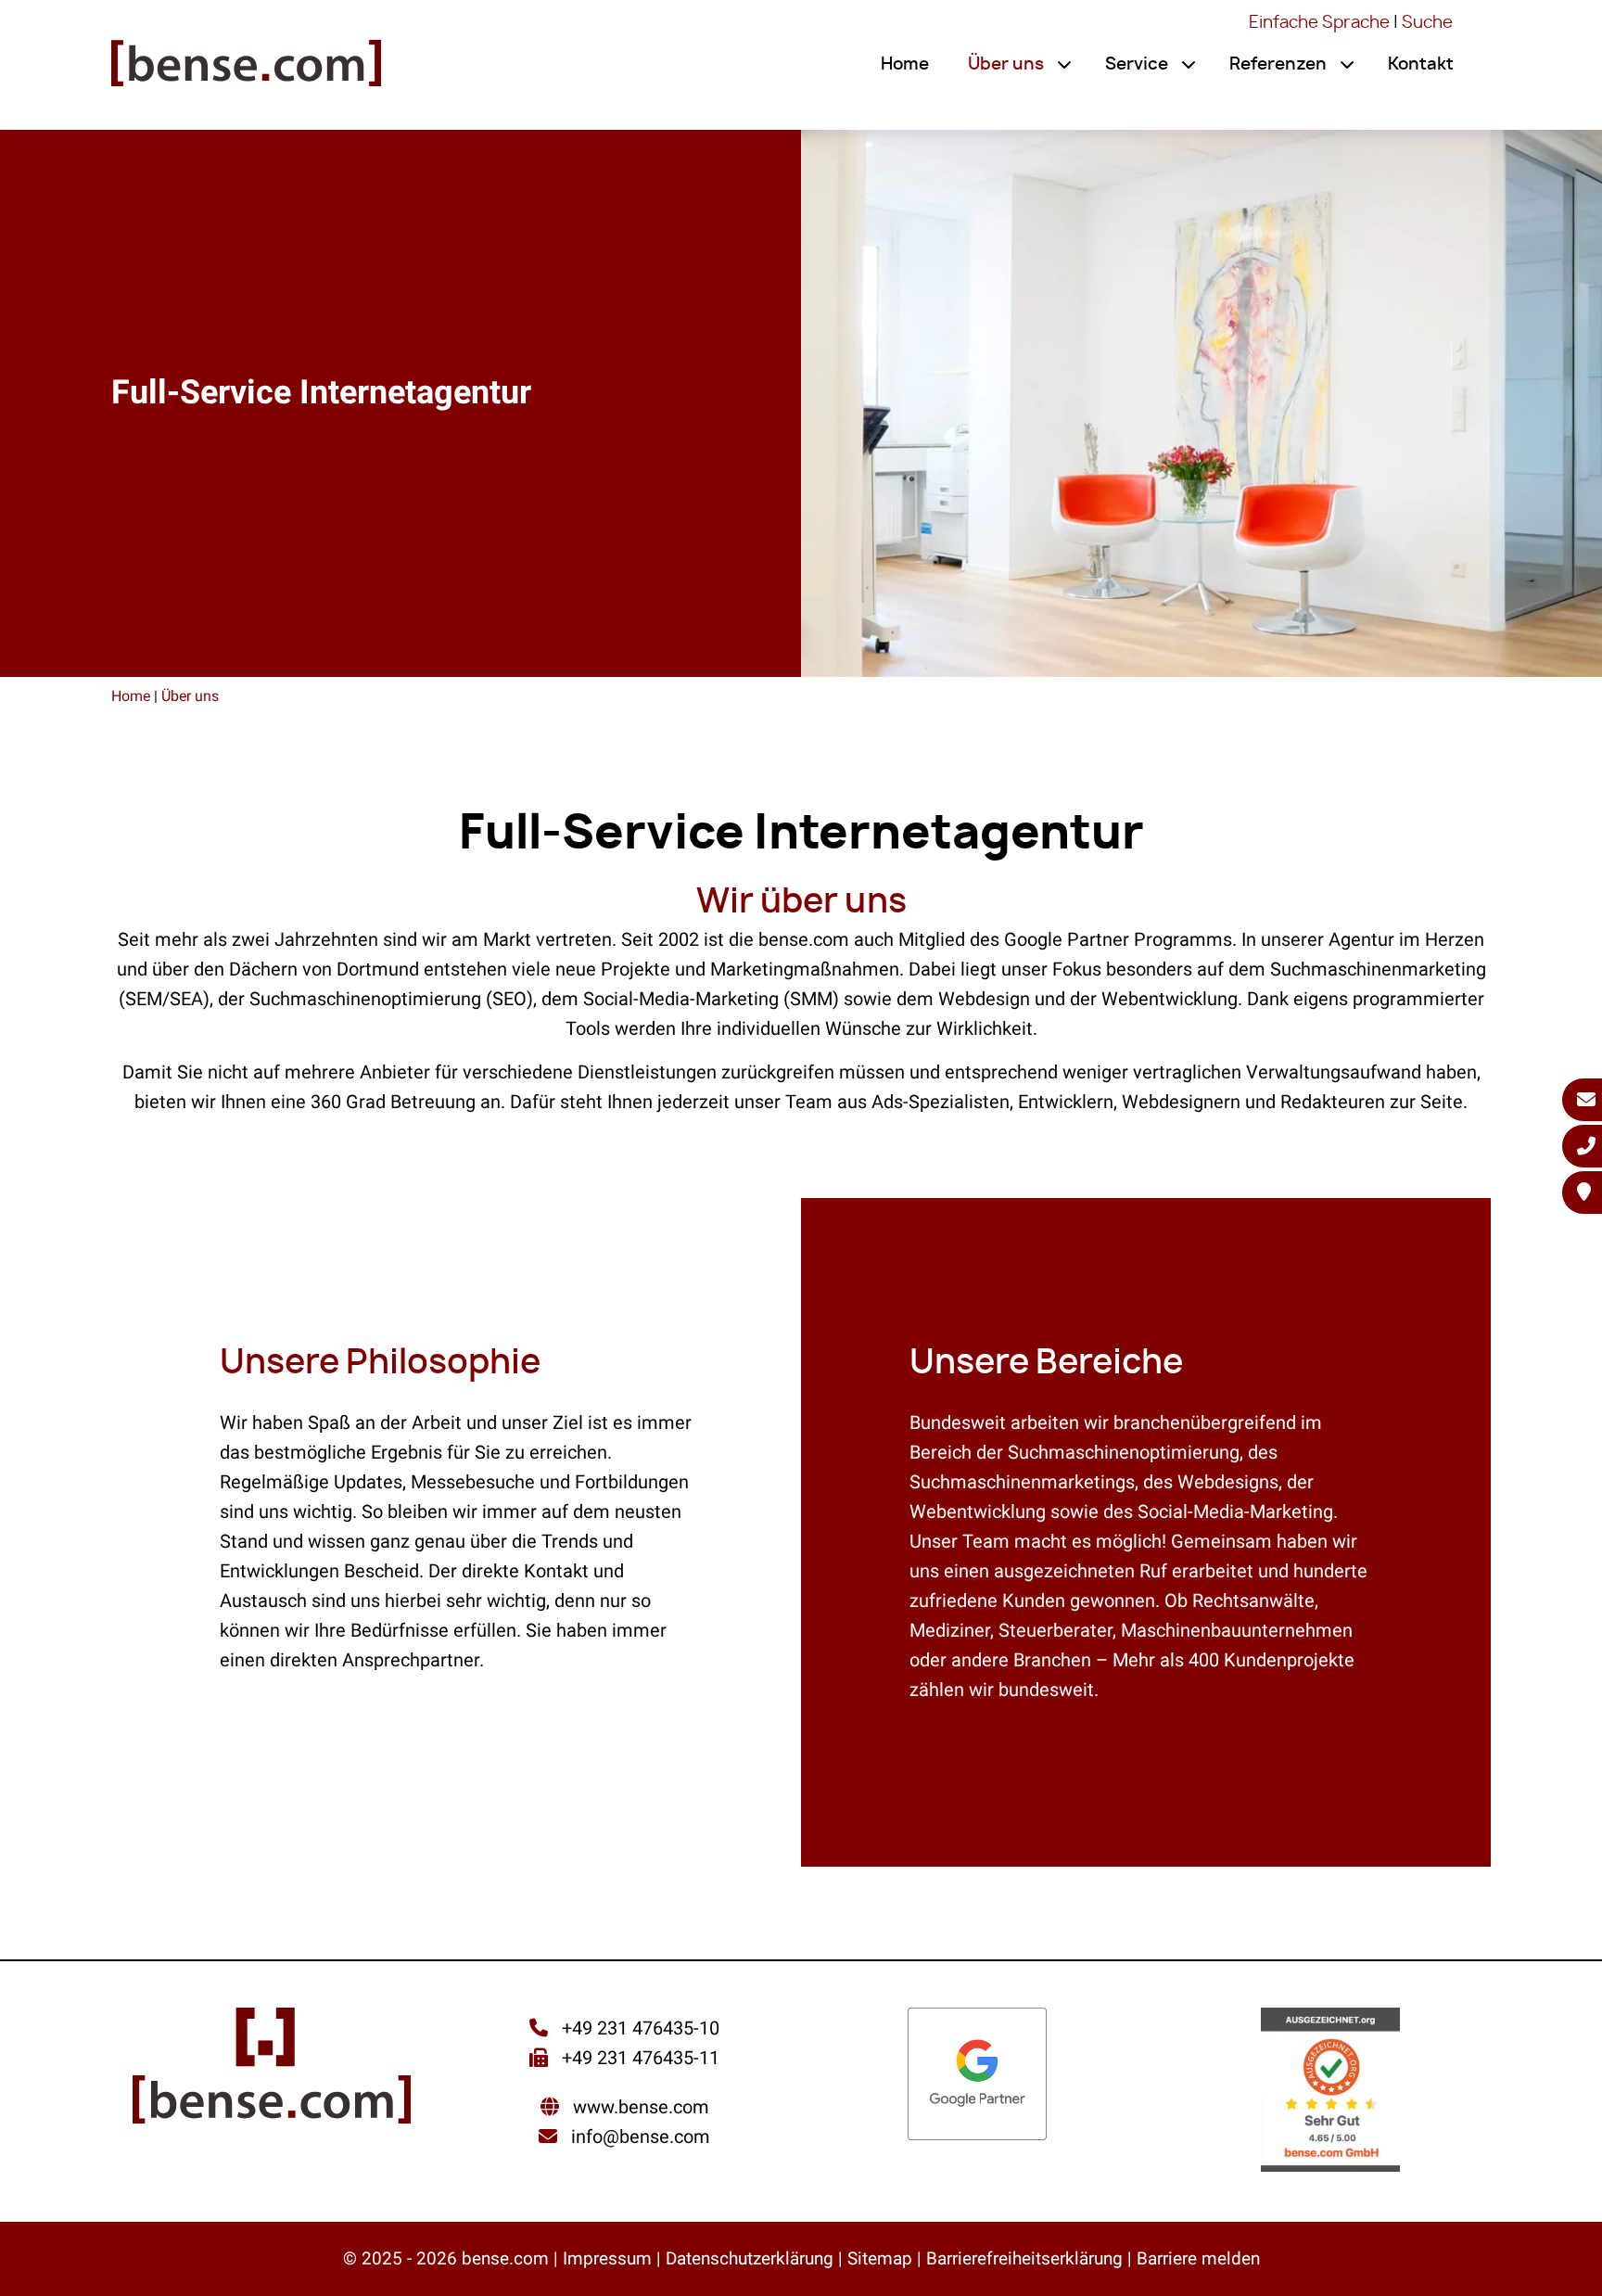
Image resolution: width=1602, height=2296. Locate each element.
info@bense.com (641, 2137)
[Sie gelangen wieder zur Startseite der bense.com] (246, 70)
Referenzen (1278, 65)
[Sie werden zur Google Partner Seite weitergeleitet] (977, 2076)
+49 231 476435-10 (638, 2028)
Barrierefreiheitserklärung (1024, 2258)
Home (905, 65)
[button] (1064, 65)
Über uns (1006, 65)
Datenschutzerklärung (750, 2258)
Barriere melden (1198, 2258)
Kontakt (1421, 65)
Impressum (607, 2258)
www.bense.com (641, 2107)
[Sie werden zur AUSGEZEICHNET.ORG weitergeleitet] (1330, 2092)
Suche (1427, 23)
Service (1137, 65)
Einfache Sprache (1319, 23)
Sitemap (880, 2258)
